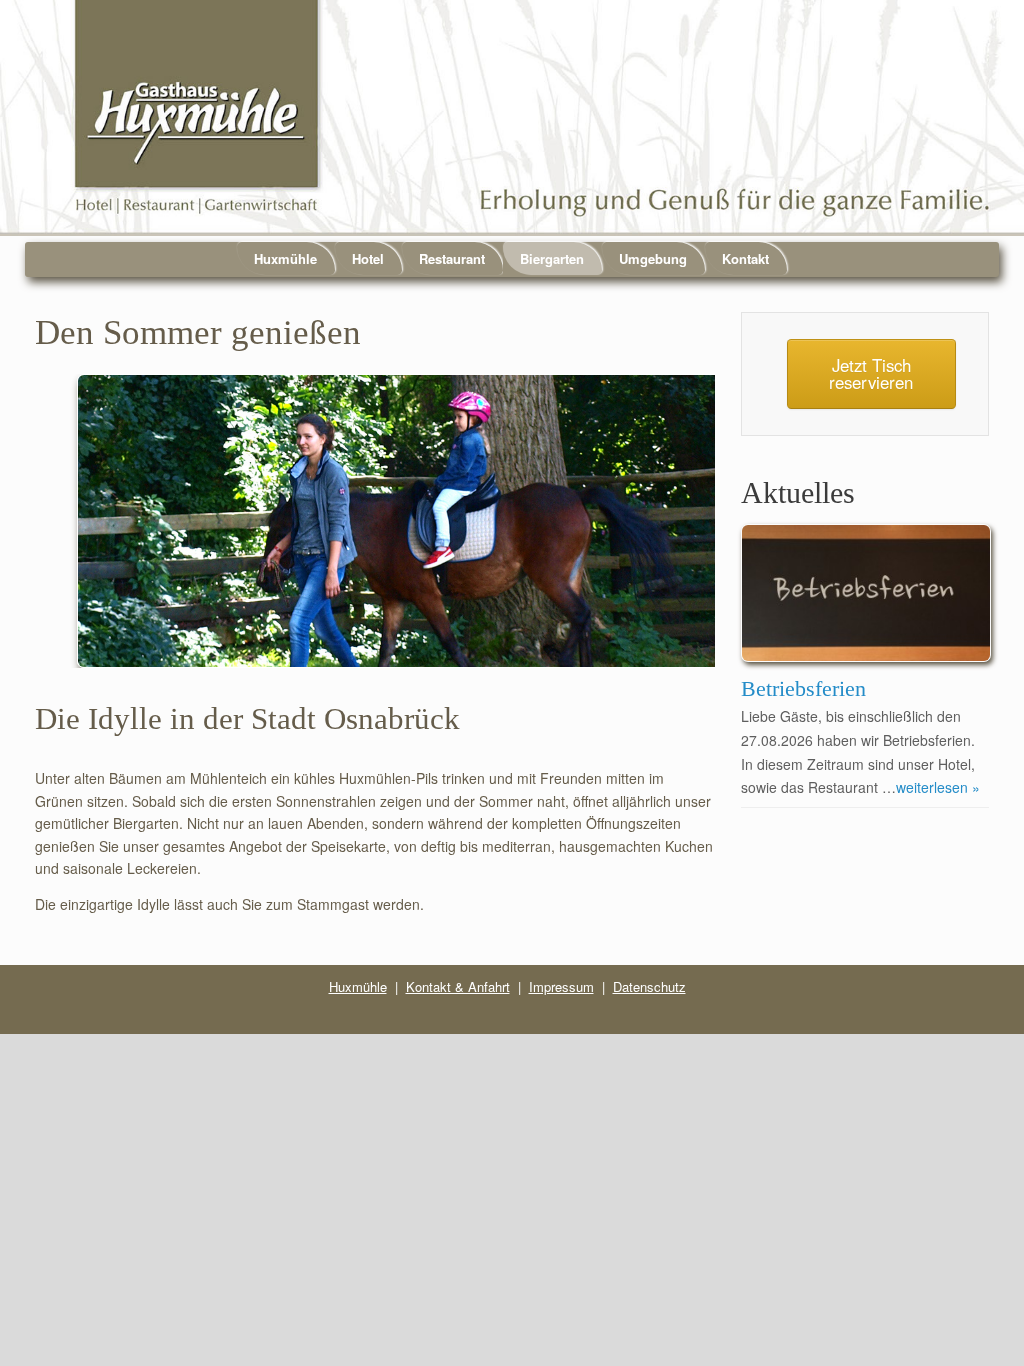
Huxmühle (285, 258)
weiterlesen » (938, 787)
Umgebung (653, 258)
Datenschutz (649, 986)
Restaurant (452, 258)
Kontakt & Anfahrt (458, 986)
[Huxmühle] (512, 118)
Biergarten (552, 258)
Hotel (368, 258)
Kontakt (745, 258)
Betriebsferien (803, 688)
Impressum (561, 986)
